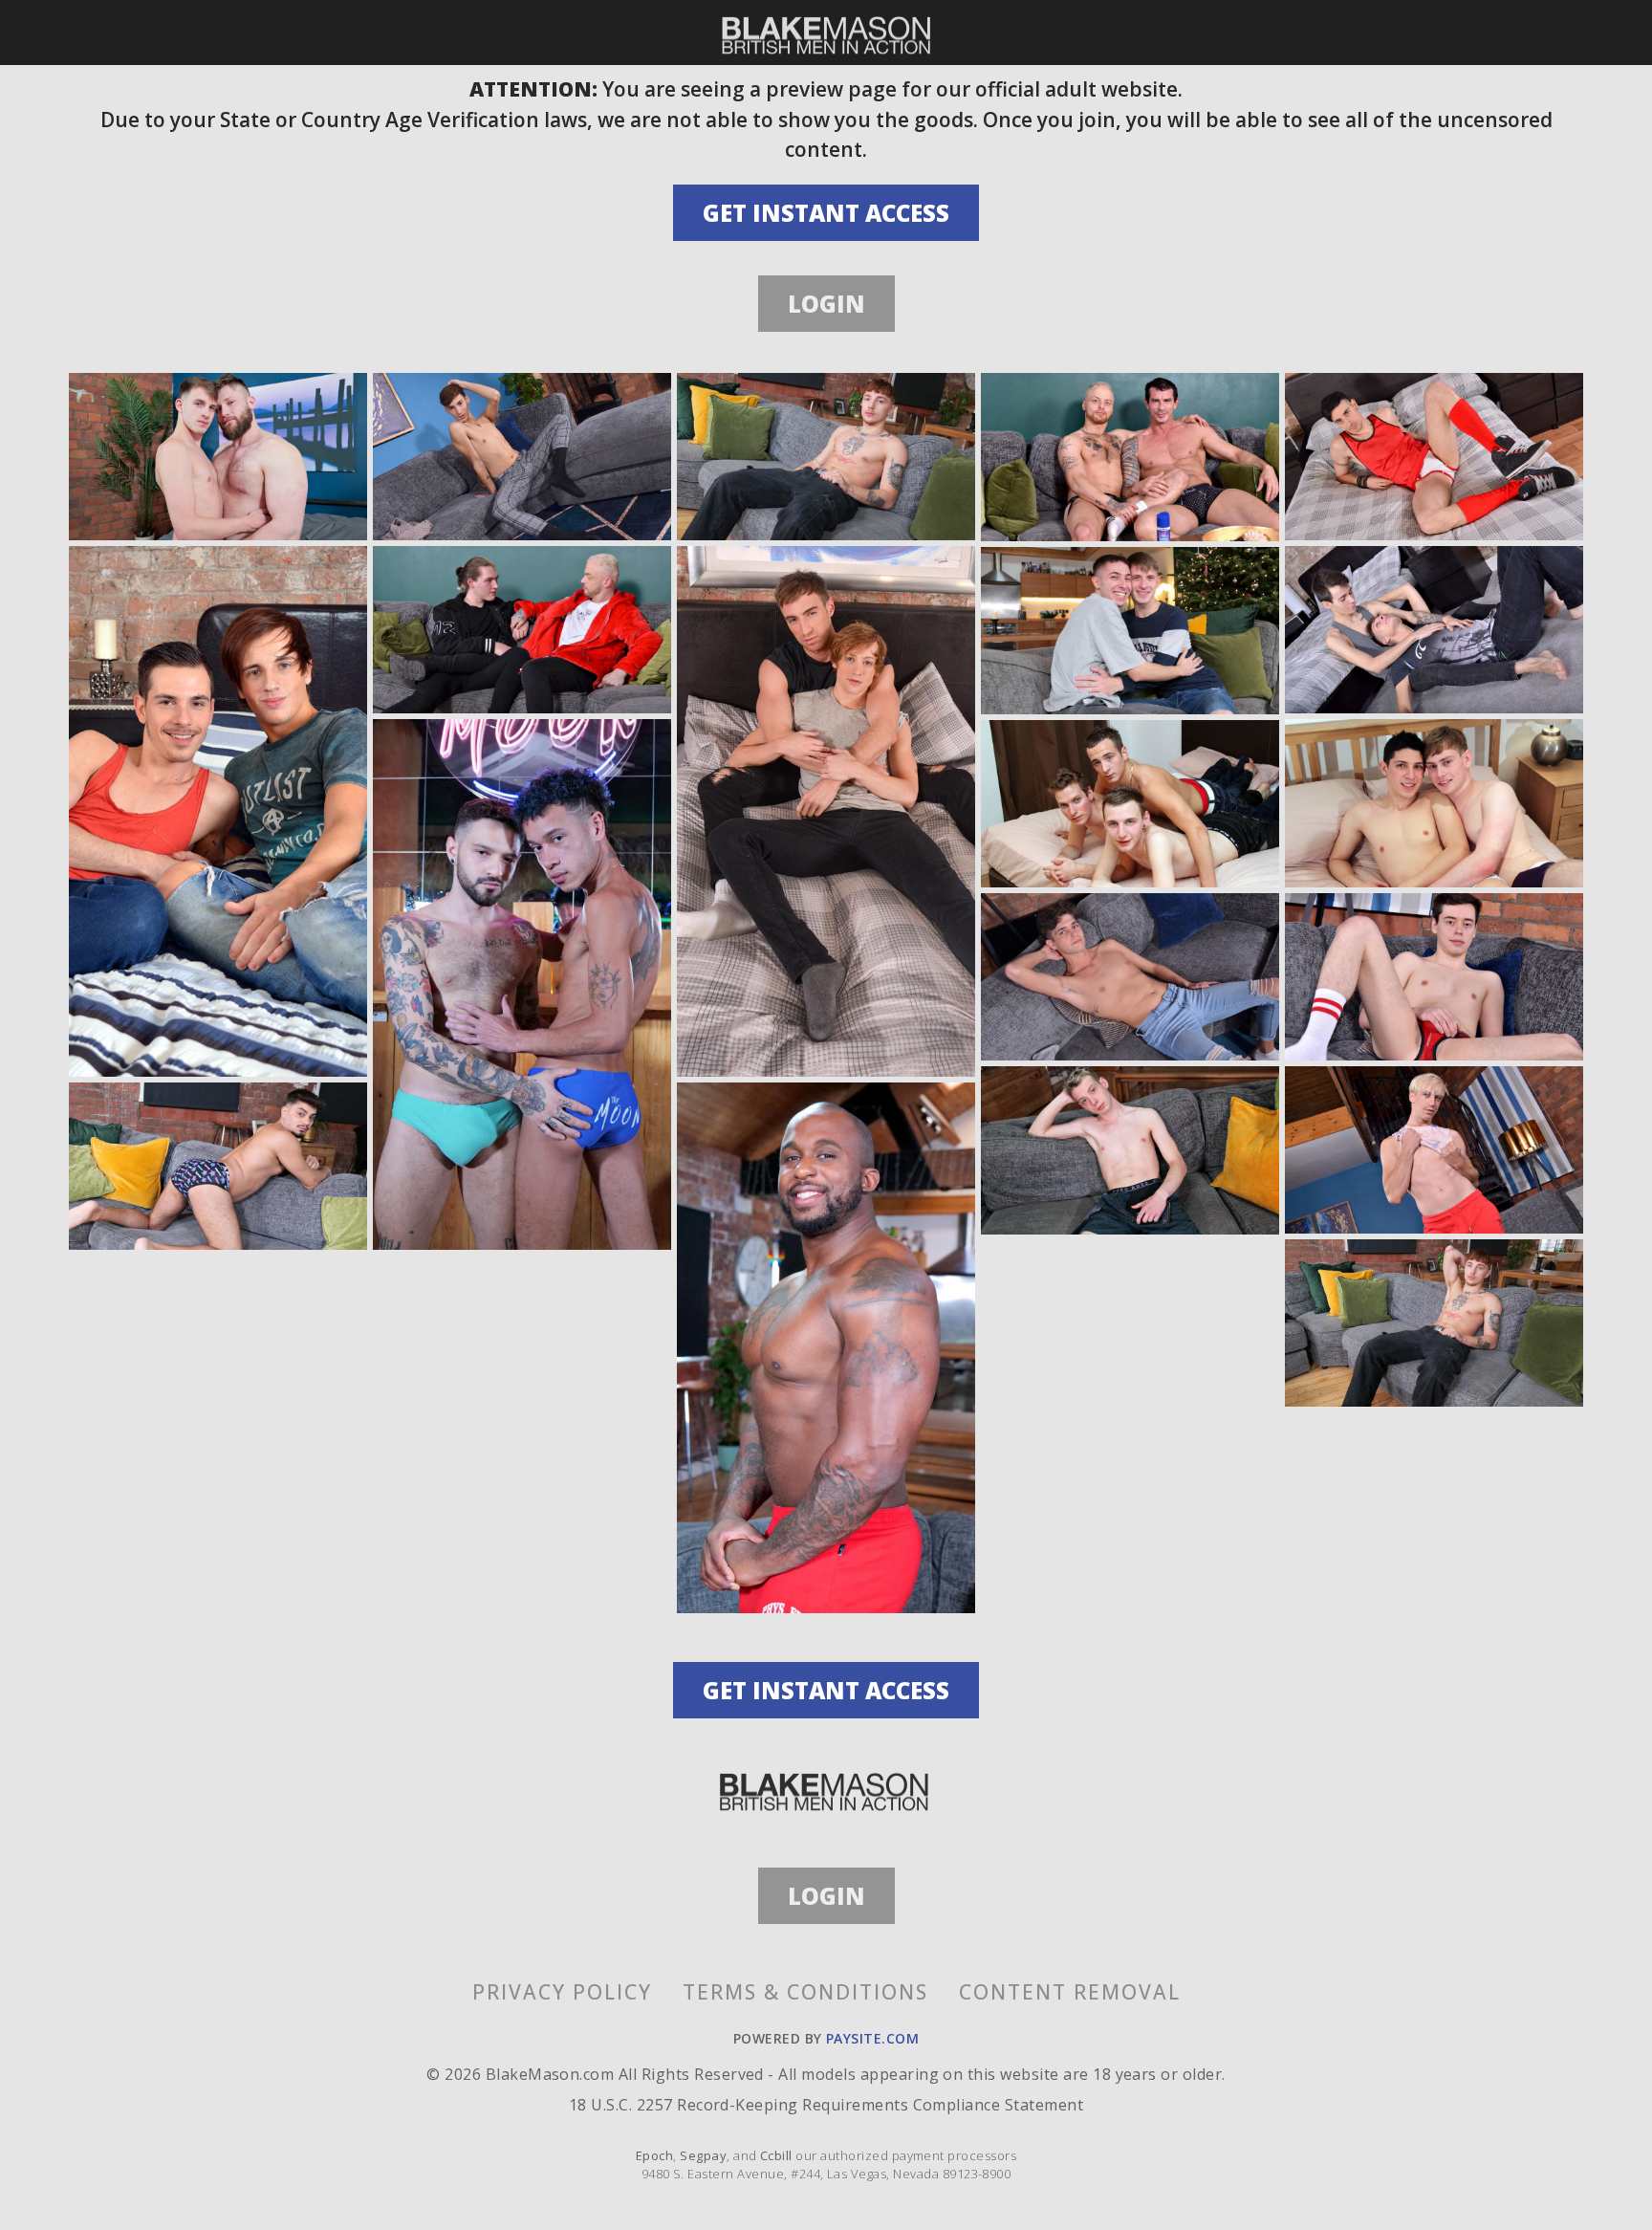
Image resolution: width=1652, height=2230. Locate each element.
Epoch (654, 2155)
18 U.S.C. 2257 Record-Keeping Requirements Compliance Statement (826, 2105)
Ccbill (776, 2155)
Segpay (703, 2155)
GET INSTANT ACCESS (826, 213)
